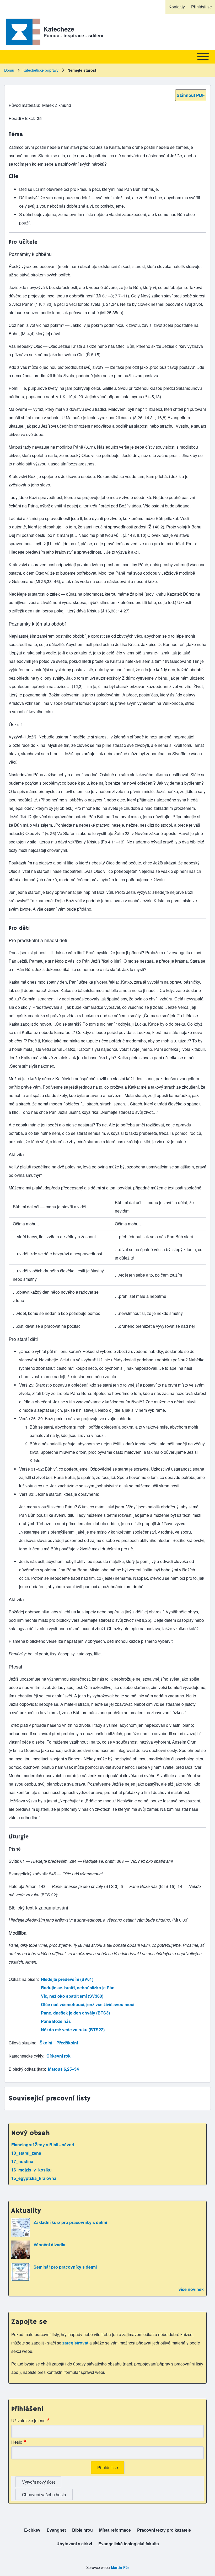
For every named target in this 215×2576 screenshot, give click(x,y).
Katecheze (59, 29)
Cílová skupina (23, 2043)
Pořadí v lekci (21, 118)
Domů (9, 70)
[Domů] (22, 32)
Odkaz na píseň (23, 1979)
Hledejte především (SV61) (67, 1979)
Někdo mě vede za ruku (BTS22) (73, 2030)
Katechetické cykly (26, 2056)
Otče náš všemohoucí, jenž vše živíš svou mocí (88, 2004)
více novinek (191, 2289)
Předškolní (67, 2043)
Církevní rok (58, 2056)
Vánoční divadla (49, 2245)
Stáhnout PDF (191, 95)
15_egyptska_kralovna (34, 2178)
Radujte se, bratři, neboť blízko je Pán (78, 1988)
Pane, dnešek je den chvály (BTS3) (75, 2013)
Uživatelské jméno (28, 2420)
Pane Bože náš (56, 2021)
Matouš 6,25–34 (63, 2069)
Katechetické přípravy (41, 70)
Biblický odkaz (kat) (27, 2069)
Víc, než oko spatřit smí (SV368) (72, 1996)
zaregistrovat (76, 2343)
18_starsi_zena (26, 2153)
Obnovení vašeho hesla (44, 2494)
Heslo (17, 2442)
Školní (46, 2043)
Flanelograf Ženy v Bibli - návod (43, 2145)
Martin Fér (120, 2567)
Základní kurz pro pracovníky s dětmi (70, 2222)
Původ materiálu (24, 105)
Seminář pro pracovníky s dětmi (65, 2267)
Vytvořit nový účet (38, 2482)
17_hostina (22, 2161)
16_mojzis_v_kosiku (31, 2170)
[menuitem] (177, 7)
